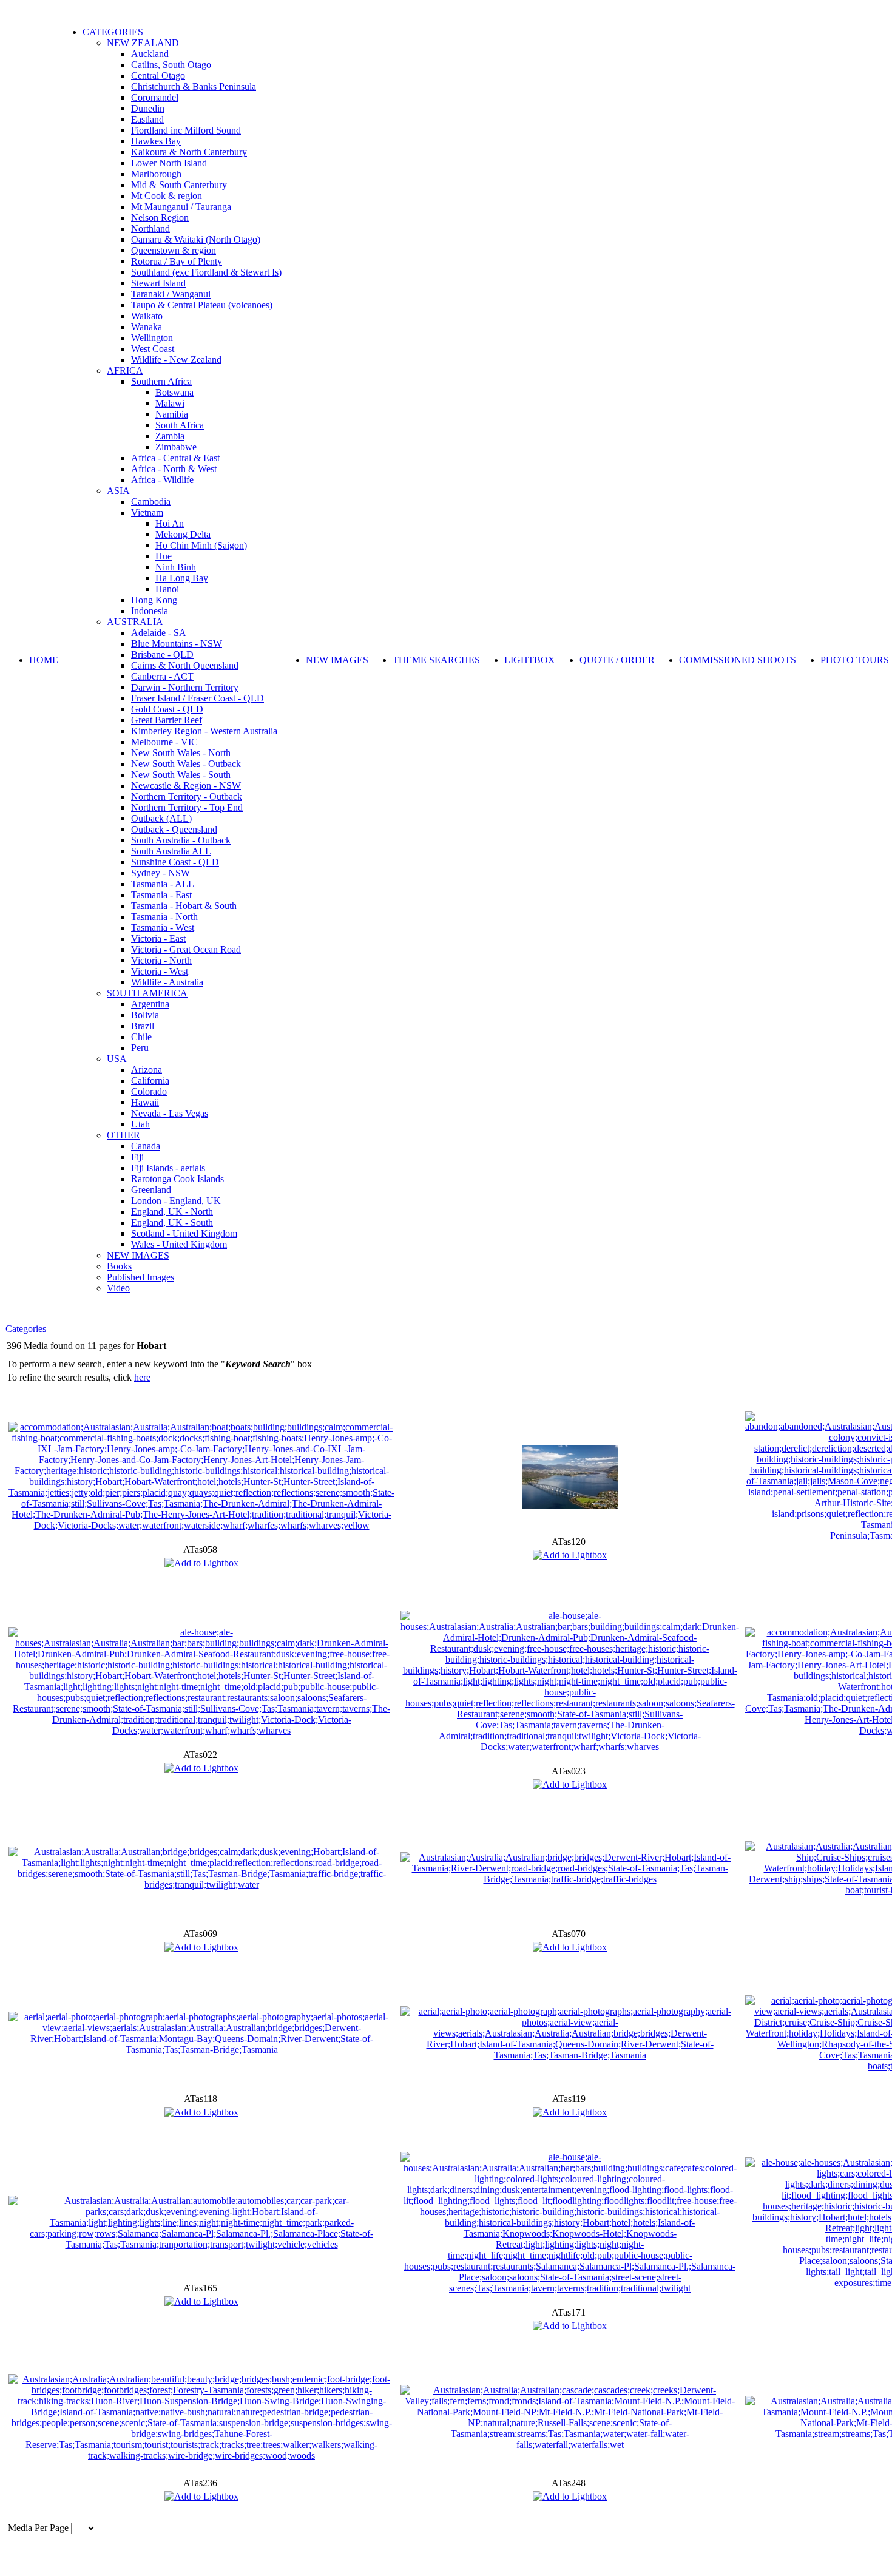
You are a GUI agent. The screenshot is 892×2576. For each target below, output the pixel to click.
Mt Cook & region (167, 196)
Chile (141, 1037)
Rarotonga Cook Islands (177, 1179)
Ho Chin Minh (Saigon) (201, 545)
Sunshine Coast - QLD (175, 862)
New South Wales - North (181, 753)
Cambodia (151, 502)
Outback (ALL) (161, 818)
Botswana (174, 392)
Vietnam (147, 512)
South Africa (180, 425)
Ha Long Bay (182, 578)
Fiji (137, 1157)
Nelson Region (160, 218)
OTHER (123, 1135)
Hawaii (145, 1102)
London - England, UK (176, 1201)
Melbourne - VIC (164, 742)
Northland (150, 228)
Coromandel (155, 97)
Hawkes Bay (156, 141)
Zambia (170, 436)
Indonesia (150, 611)
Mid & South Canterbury (179, 185)
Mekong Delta (183, 534)
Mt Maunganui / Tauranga (181, 207)
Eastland (147, 119)
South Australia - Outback (181, 840)
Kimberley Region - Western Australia (204, 731)
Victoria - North (161, 960)
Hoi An (170, 523)
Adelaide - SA (159, 633)
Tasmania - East (161, 895)
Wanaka (147, 327)
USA (117, 1059)
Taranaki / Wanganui (171, 294)
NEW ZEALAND (143, 43)
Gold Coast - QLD (167, 709)
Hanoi (167, 589)
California (150, 1080)
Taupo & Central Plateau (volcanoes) (202, 305)
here (142, 1377)
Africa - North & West (174, 469)
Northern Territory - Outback (187, 796)
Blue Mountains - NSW (177, 644)
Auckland (150, 54)
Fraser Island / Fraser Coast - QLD (198, 698)
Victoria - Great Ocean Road (186, 949)
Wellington (152, 338)
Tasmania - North (164, 917)
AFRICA (125, 370)
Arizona (147, 1070)
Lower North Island (169, 163)
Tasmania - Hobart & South (184, 906)
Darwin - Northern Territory (185, 687)
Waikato (147, 316)
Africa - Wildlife (162, 480)
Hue (164, 556)
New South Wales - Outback (186, 764)
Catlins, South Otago (171, 65)
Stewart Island (158, 283)
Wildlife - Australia (167, 982)
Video (118, 1288)
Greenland (151, 1190)
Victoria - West (160, 971)
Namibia (172, 414)
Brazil (143, 1026)
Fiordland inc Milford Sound (186, 130)
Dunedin (148, 108)
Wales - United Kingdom (179, 1244)
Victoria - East (158, 938)
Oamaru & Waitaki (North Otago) (196, 239)
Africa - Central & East (175, 458)
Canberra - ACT (162, 676)
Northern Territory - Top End (187, 807)
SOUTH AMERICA (147, 993)
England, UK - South (172, 1222)
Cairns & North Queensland (185, 665)
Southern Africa (161, 381)
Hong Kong (154, 600)
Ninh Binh (176, 567)
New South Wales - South (181, 775)
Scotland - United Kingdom (184, 1233)
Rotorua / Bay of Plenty (177, 261)
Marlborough (156, 174)
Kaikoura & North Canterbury (189, 152)
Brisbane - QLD (162, 654)
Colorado (149, 1091)
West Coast (153, 349)
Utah (140, 1124)
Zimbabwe (176, 447)
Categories (26, 1329)
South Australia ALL (171, 851)
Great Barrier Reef (167, 720)
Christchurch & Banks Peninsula (194, 86)
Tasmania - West (163, 928)
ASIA (118, 491)
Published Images (140, 1277)
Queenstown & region (174, 250)
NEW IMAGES (138, 1255)
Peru (140, 1048)
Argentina (150, 1004)
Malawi (170, 403)
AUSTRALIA (135, 622)
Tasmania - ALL (163, 884)
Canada (146, 1146)
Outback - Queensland (174, 829)
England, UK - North (172, 1212)
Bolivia (145, 1015)
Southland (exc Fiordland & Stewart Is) (206, 272)
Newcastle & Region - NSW (186, 786)
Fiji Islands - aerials (168, 1168)
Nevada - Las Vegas (170, 1113)
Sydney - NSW (160, 873)
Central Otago (158, 76)
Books (119, 1266)
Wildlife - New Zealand (176, 360)
